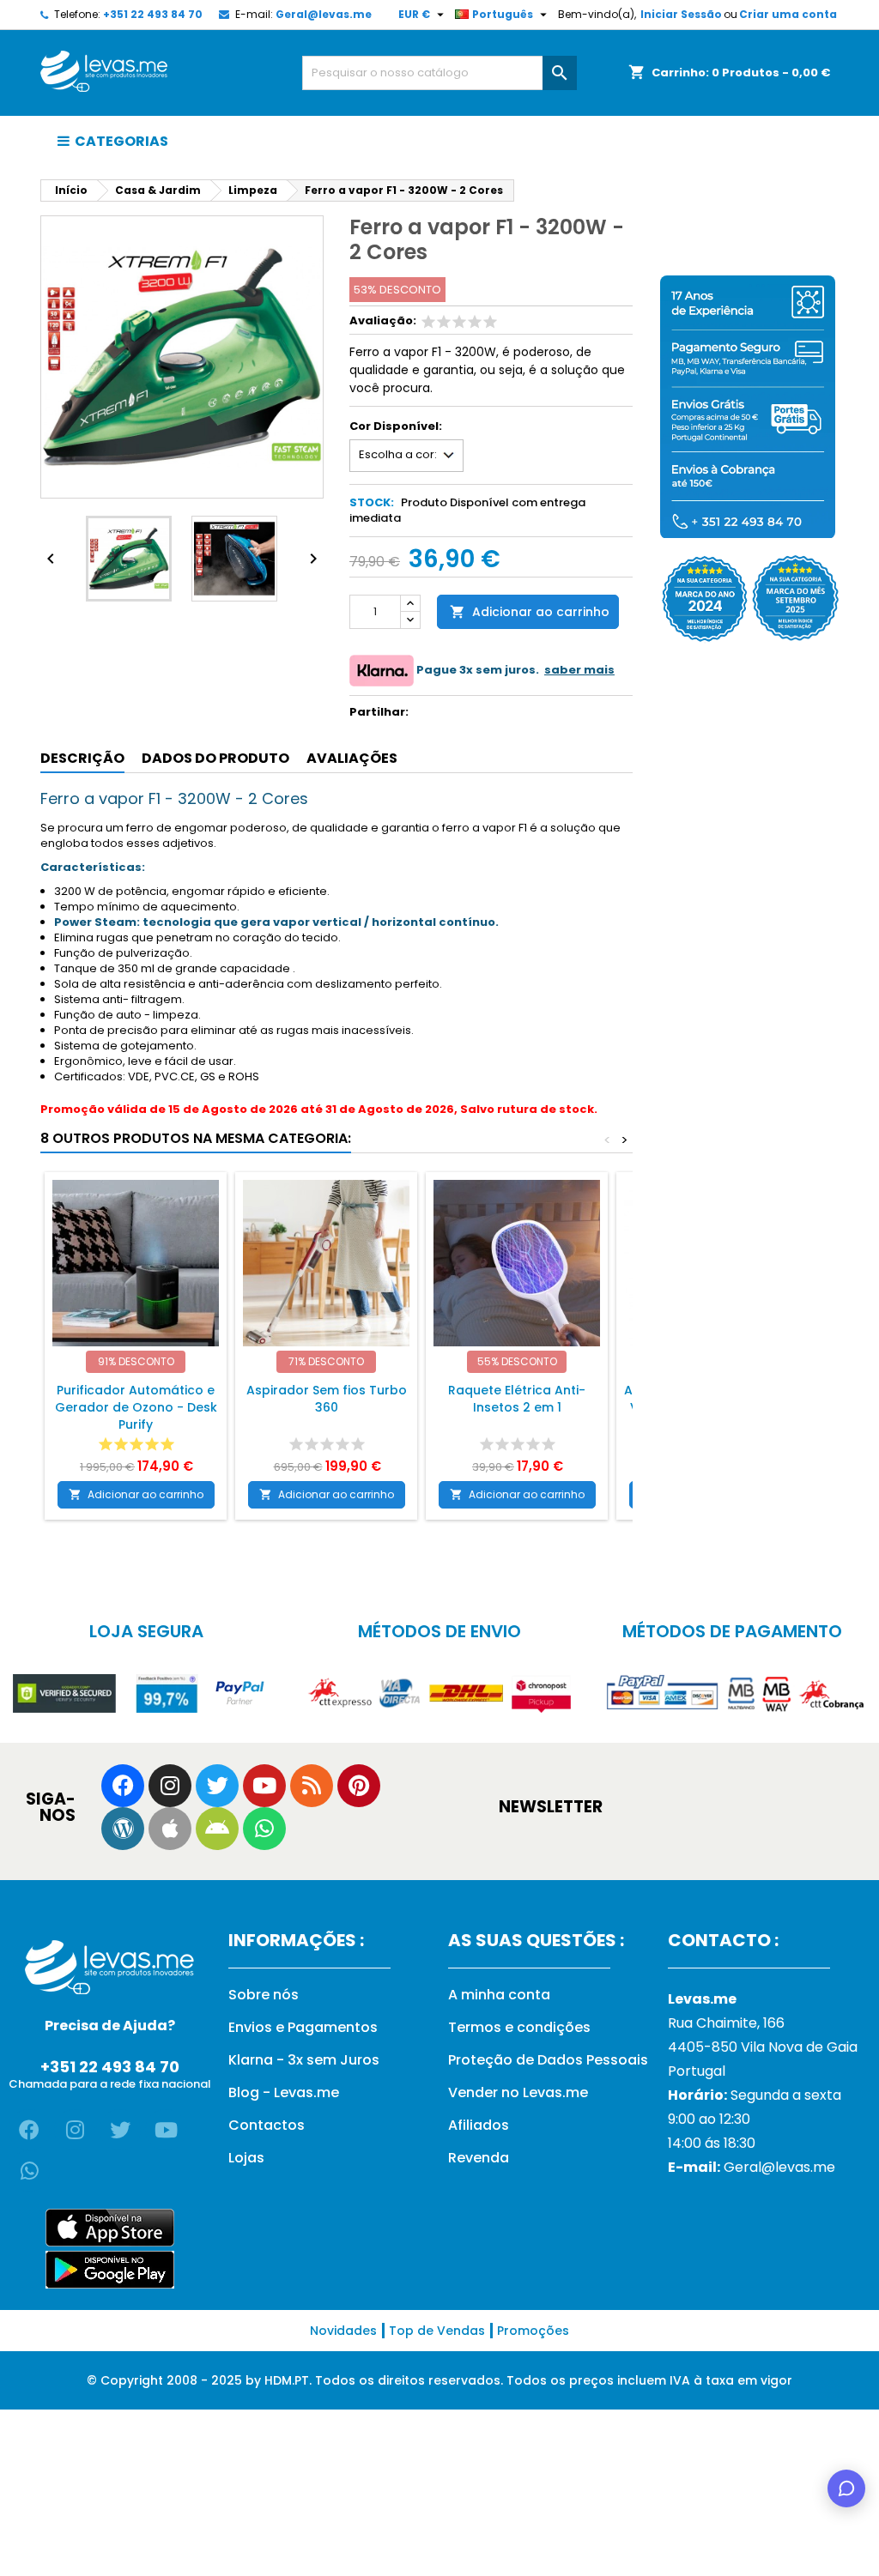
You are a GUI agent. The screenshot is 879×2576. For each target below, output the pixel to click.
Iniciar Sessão (681, 14)
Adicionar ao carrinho (530, 612)
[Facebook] (123, 1786)
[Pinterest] (359, 1786)
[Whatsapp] (264, 1829)
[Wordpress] (123, 1829)
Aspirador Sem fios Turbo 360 (327, 1399)
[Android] (217, 1829)
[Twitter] (217, 1786)
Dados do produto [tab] (215, 758)
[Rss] (312, 1786)
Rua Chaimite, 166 (726, 2023)
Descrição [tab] (82, 758)
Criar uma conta (788, 14)
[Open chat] (846, 2488)
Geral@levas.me (324, 14)
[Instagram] (170, 1786)
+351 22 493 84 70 (153, 14)
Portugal (697, 2071)
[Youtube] (264, 1786)
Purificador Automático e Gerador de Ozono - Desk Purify (136, 1407)
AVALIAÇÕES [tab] (352, 758)
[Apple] (170, 1829)
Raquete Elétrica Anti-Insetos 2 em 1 (517, 1399)
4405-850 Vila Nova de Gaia (763, 2047)
